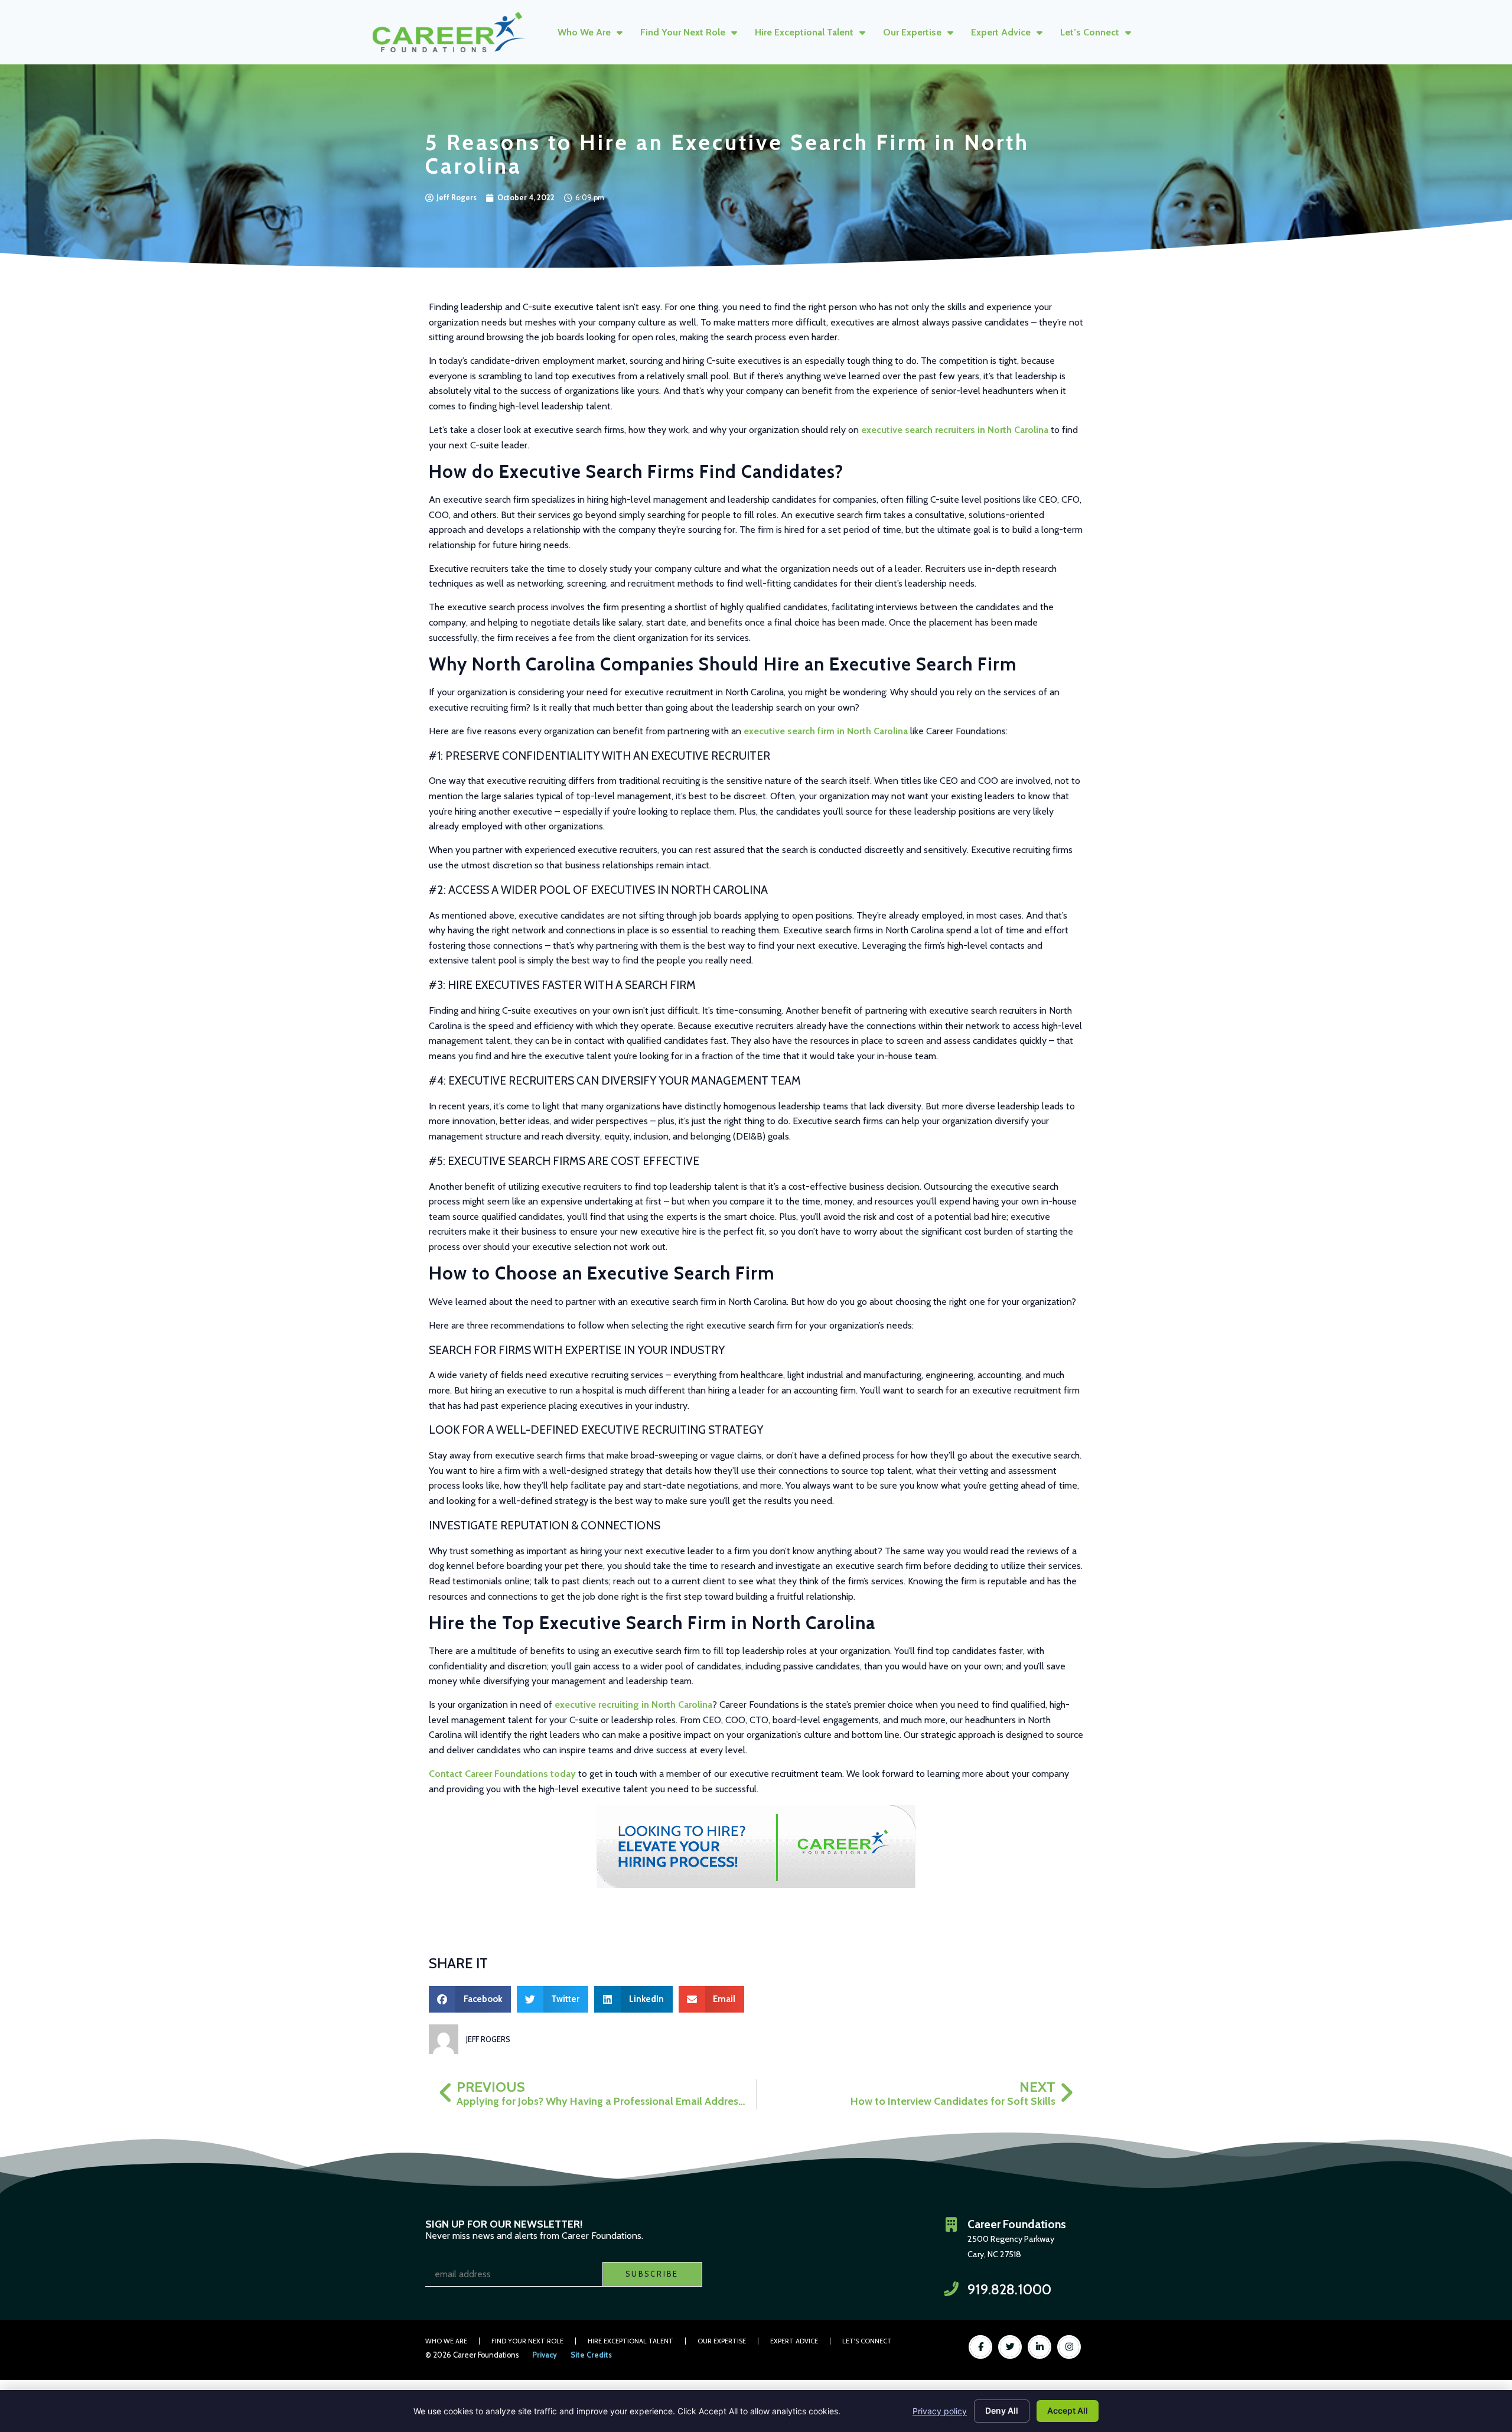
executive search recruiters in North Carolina (955, 430)
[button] (470, 1999)
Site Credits (591, 2355)
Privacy (545, 2355)
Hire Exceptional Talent (804, 32)
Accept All (1068, 2410)
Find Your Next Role (683, 32)
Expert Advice (1001, 32)
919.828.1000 (1009, 2289)
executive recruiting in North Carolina (633, 1705)
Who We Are (584, 32)
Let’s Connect (1090, 32)
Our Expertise (912, 32)
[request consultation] (756, 1847)
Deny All (1002, 2410)
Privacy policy (940, 2411)
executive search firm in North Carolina (826, 731)
